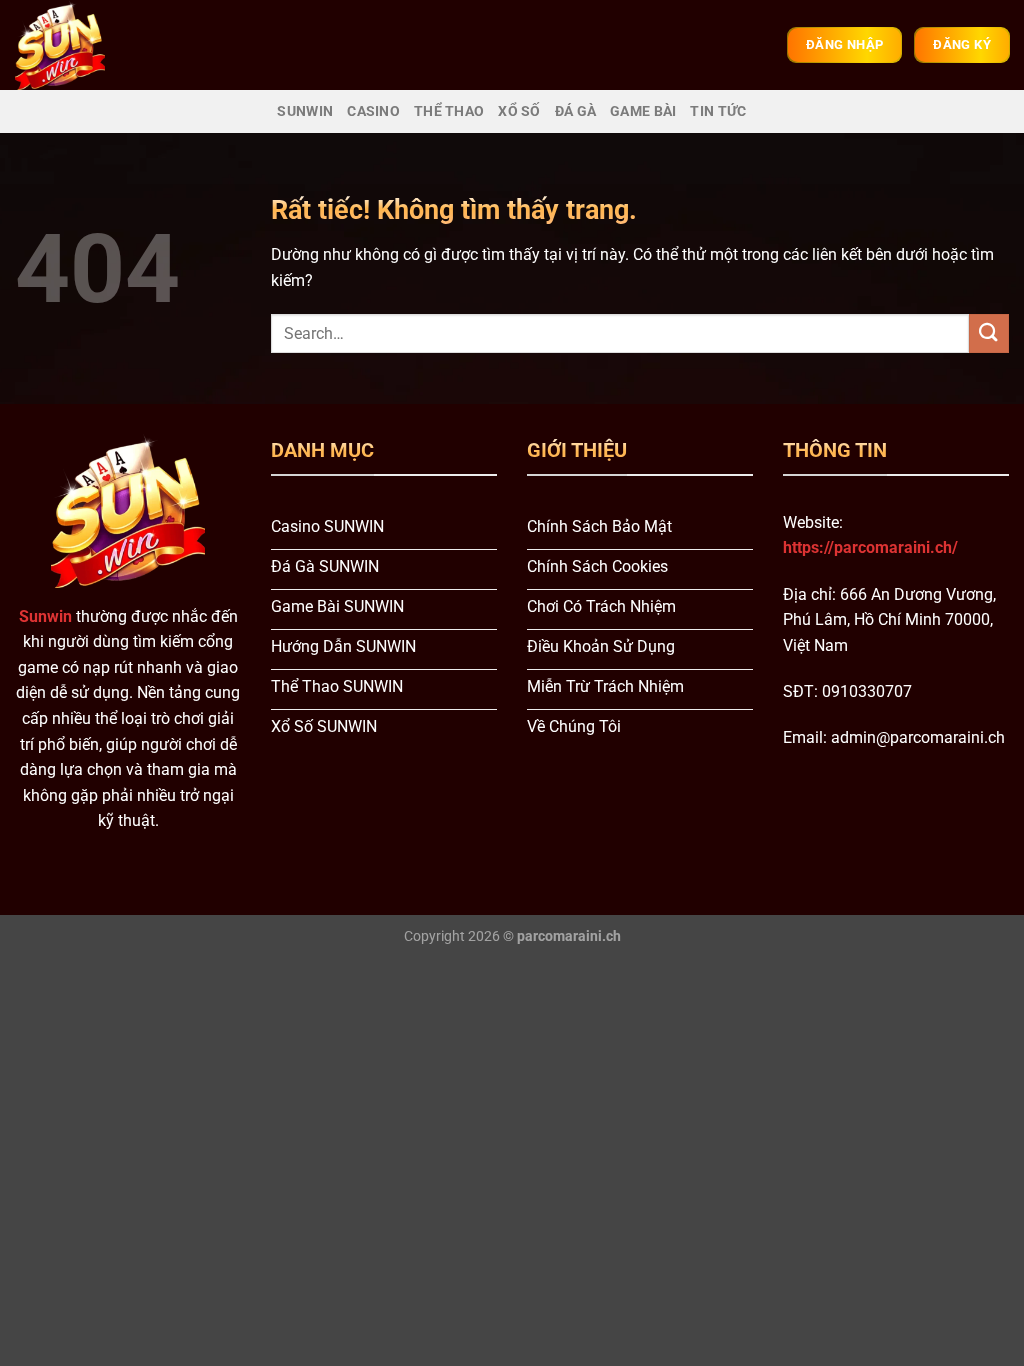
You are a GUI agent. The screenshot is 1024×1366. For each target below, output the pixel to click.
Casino (373, 111)
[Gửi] (989, 333)
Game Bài (643, 111)
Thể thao (449, 111)
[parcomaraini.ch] (76, 45)
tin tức (718, 111)
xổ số (519, 111)
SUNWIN (305, 111)
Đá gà (575, 111)
